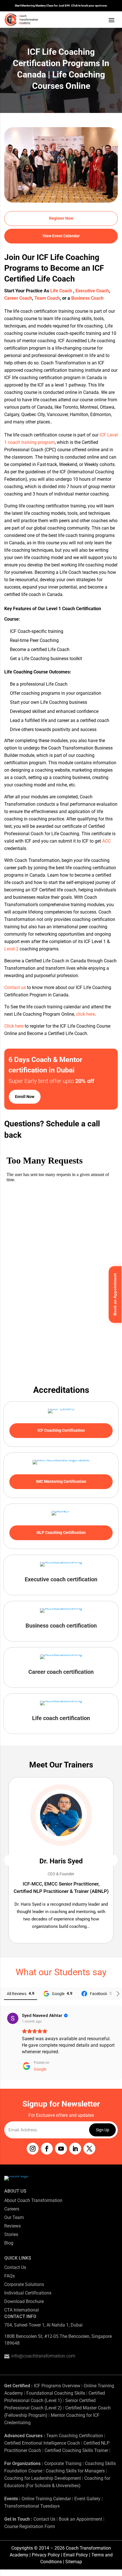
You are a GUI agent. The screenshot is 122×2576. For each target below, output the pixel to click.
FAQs (10, 2276)
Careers (12, 2209)
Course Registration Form (30, 2526)
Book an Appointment (80, 2519)
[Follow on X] (89, 2149)
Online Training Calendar (46, 2499)
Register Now (61, 218)
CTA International (22, 2310)
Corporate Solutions (24, 2284)
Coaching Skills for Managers (75, 2471)
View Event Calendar (61, 236)
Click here (14, 1026)
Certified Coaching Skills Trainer (76, 2450)
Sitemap (74, 2562)
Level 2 (11, 949)
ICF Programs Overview (57, 2386)
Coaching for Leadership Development (43, 2478)
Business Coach (87, 298)
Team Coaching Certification (75, 2436)
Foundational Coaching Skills (56, 2393)
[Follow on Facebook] (47, 2149)
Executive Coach (92, 291)
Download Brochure (24, 2301)
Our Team (14, 2217)
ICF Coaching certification (61, 1430)
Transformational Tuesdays (32, 2506)
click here (85, 1014)
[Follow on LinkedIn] (75, 2149)
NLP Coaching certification (61, 1532)
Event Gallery (87, 2499)
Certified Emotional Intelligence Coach (42, 2443)
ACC (106, 841)
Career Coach (18, 298)
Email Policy (76, 2555)
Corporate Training (63, 2463)
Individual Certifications (28, 2293)
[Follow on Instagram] (33, 2149)
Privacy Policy (46, 2555)
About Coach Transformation (33, 2200)
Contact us (15, 987)
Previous (10, 1860)
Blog (9, 2243)
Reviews (12, 2226)
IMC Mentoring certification (61, 1481)
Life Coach (62, 291)
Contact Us (15, 2267)
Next (112, 1860)
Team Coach (47, 298)
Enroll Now (25, 1097)
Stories (11, 2234)
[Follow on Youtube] (61, 2149)
